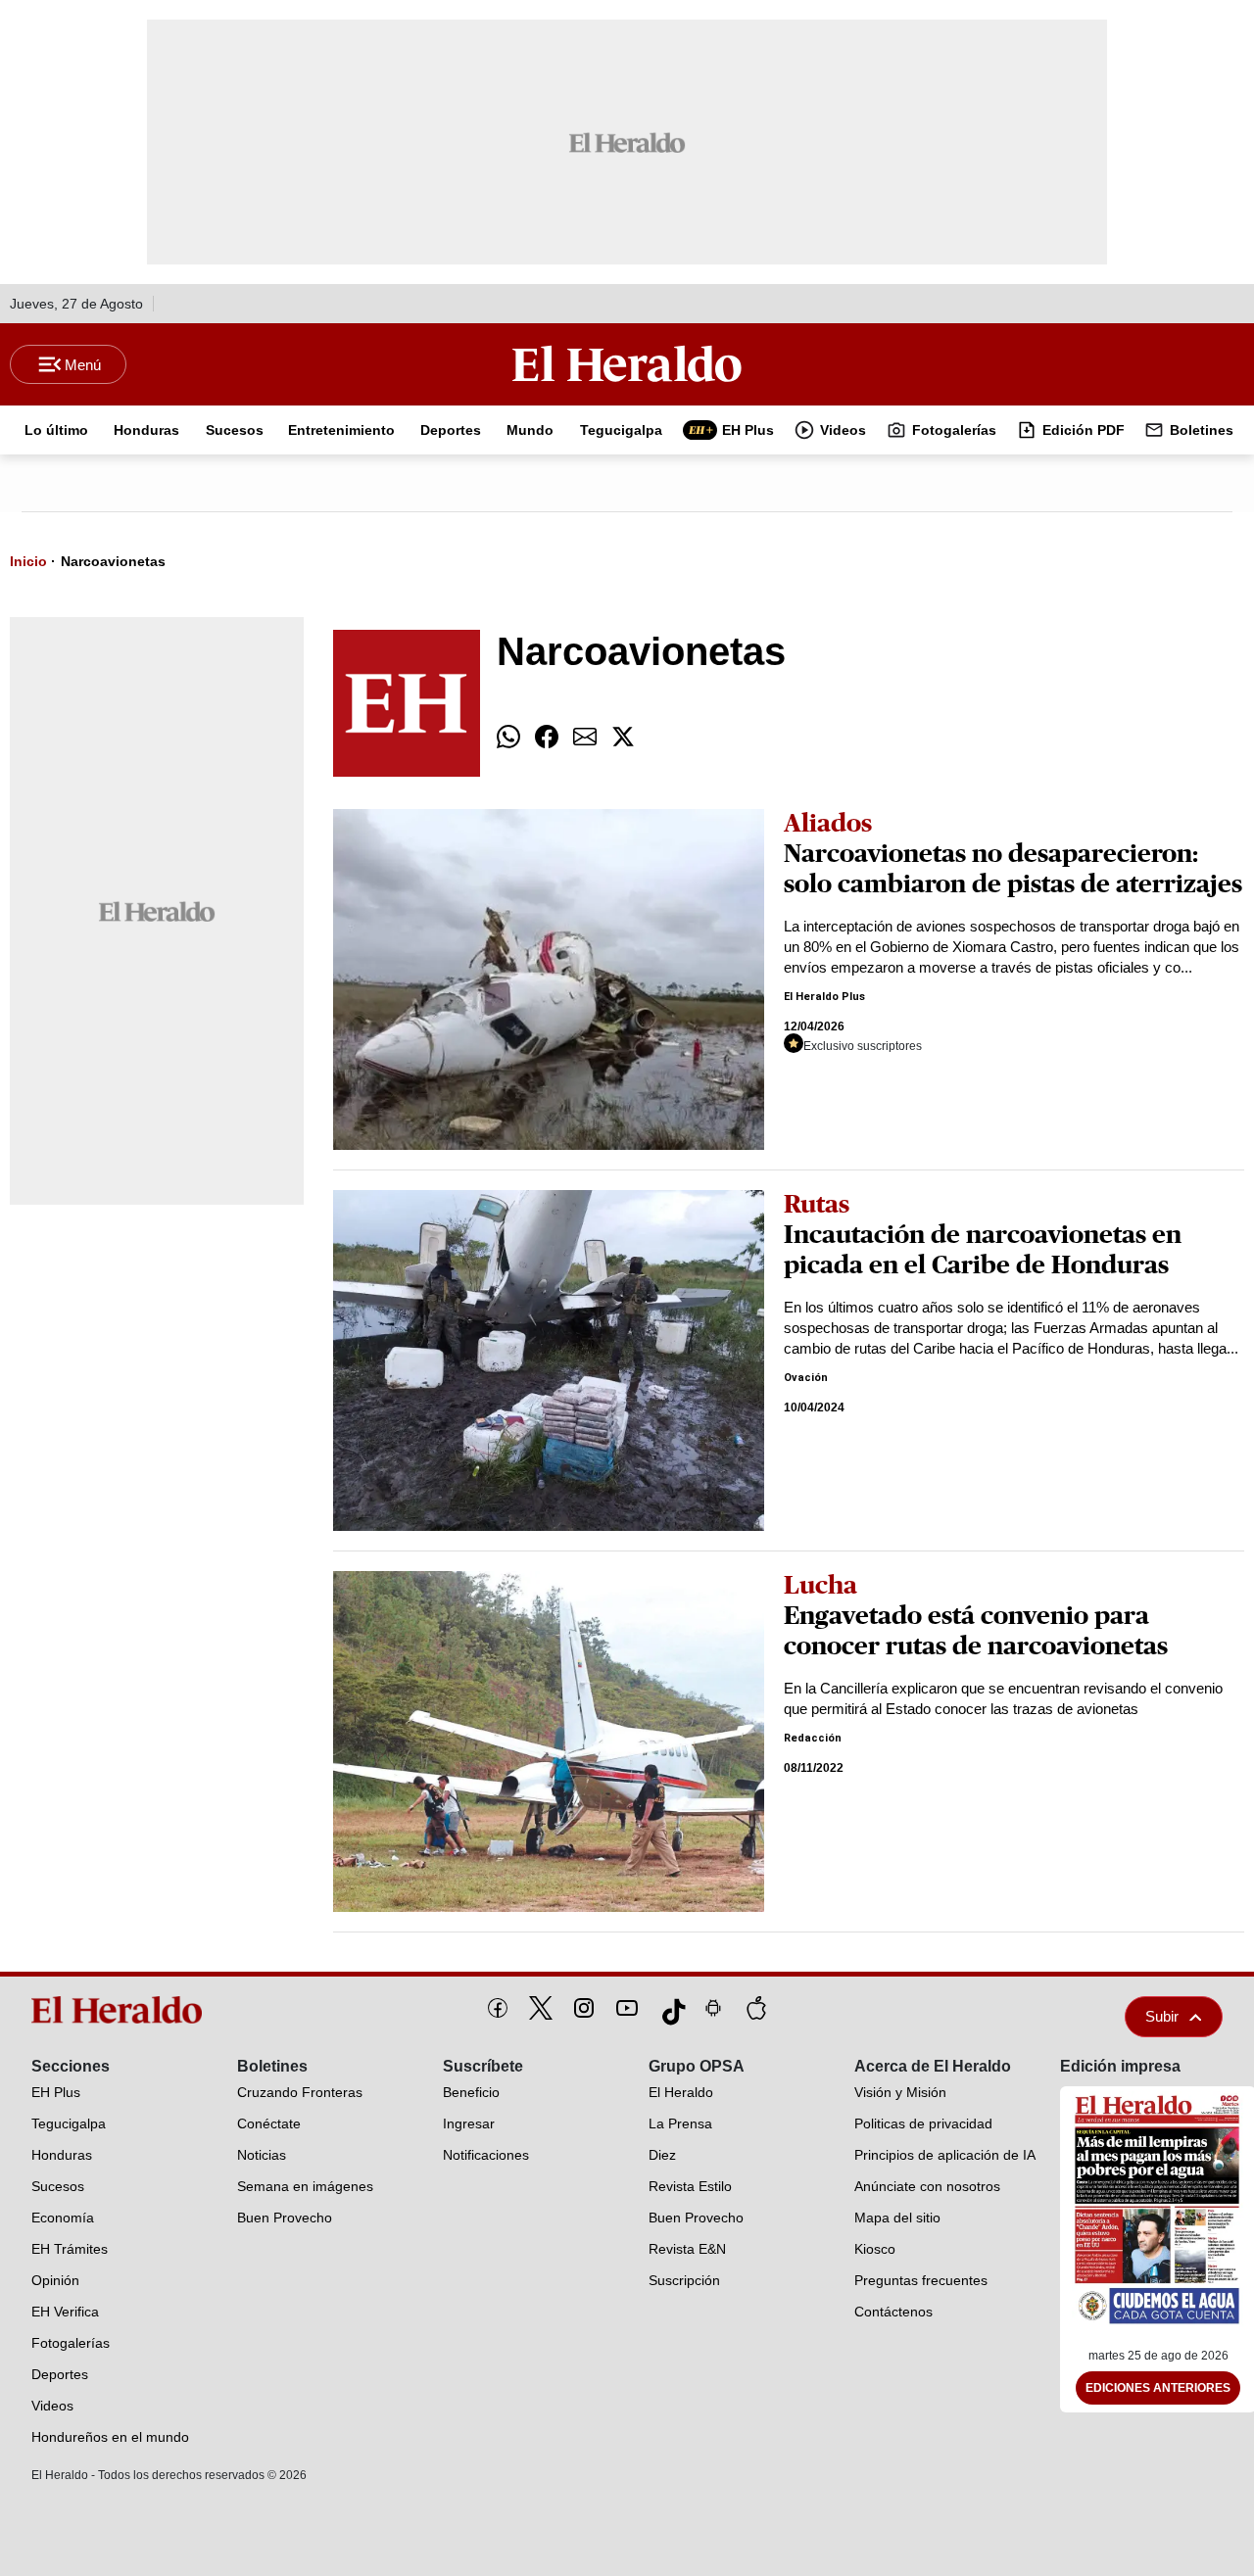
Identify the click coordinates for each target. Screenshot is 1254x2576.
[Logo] (627, 363)
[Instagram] (584, 2008)
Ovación (806, 1378)
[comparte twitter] (623, 737)
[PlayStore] (713, 2008)
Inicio (28, 561)
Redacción (813, 1738)
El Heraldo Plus (824, 997)
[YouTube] (627, 2008)
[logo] (121, 2010)
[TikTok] (670, 2008)
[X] (541, 2008)
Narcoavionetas (113, 561)
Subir (1162, 2016)
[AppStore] (756, 2008)
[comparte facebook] (547, 737)
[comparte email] (585, 737)
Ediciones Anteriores (1158, 2388)
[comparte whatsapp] (508, 737)
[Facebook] (498, 2008)
